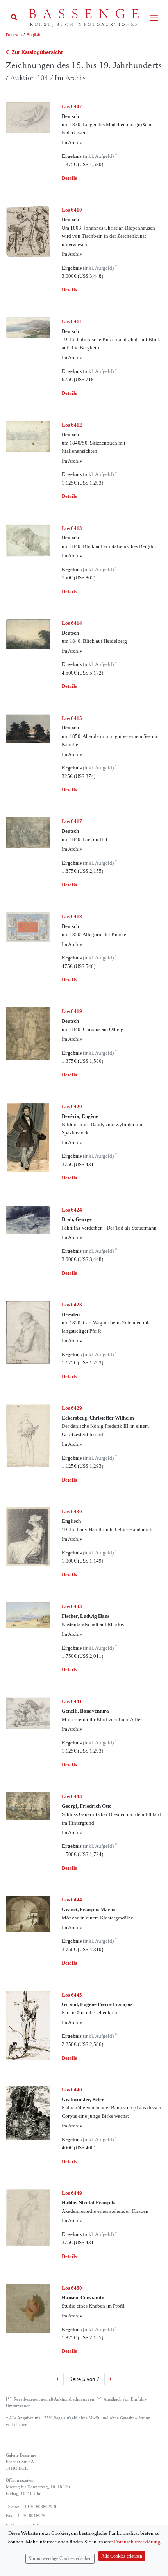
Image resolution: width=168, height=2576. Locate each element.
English (33, 35)
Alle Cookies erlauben (122, 2556)
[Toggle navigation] (154, 18)
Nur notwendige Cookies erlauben (60, 2559)
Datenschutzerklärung (137, 2542)
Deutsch (14, 35)
